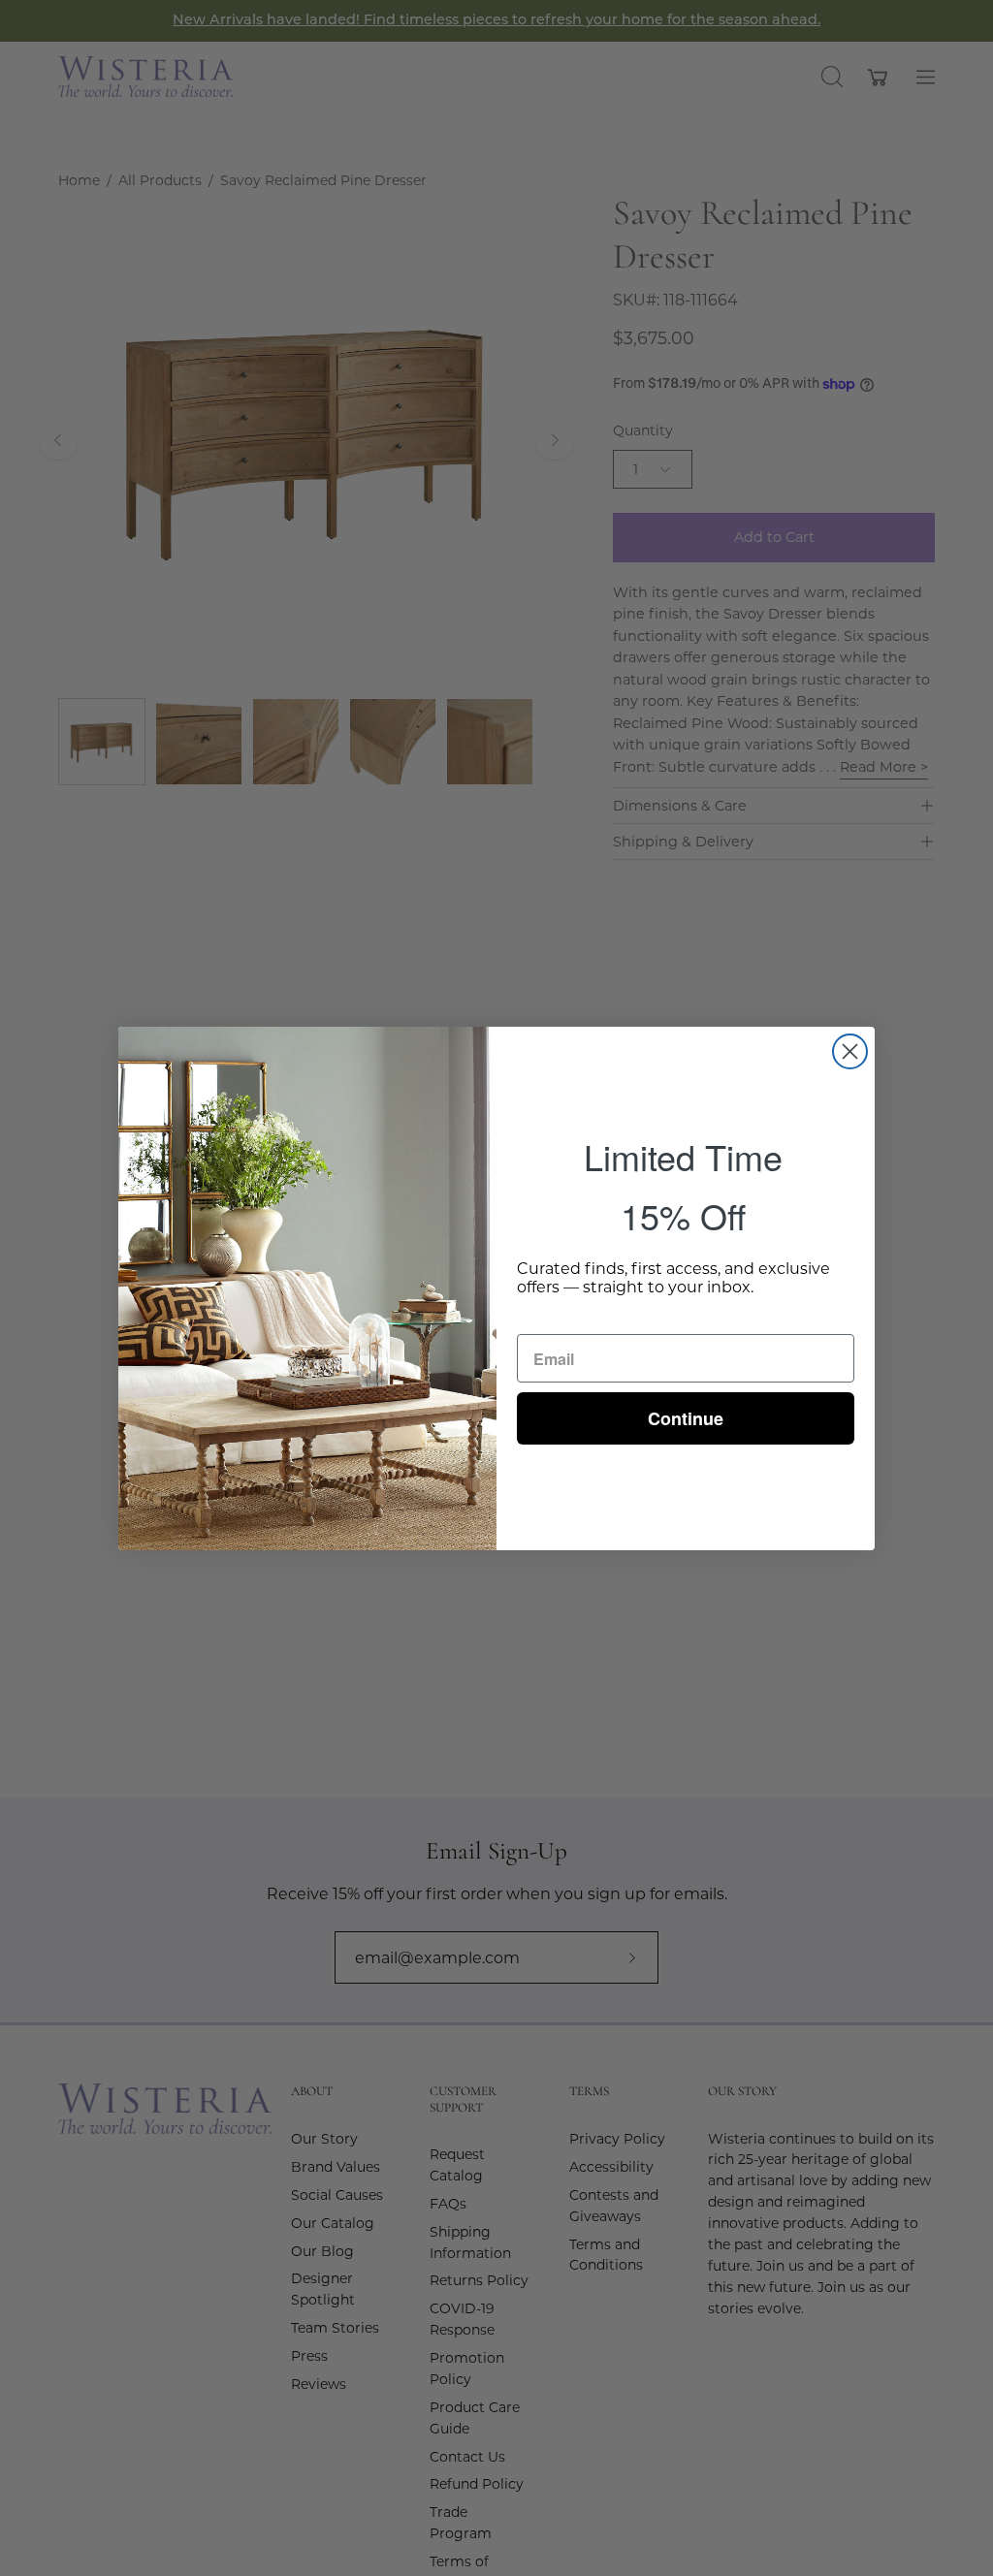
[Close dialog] (850, 1051)
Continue (686, 1418)
